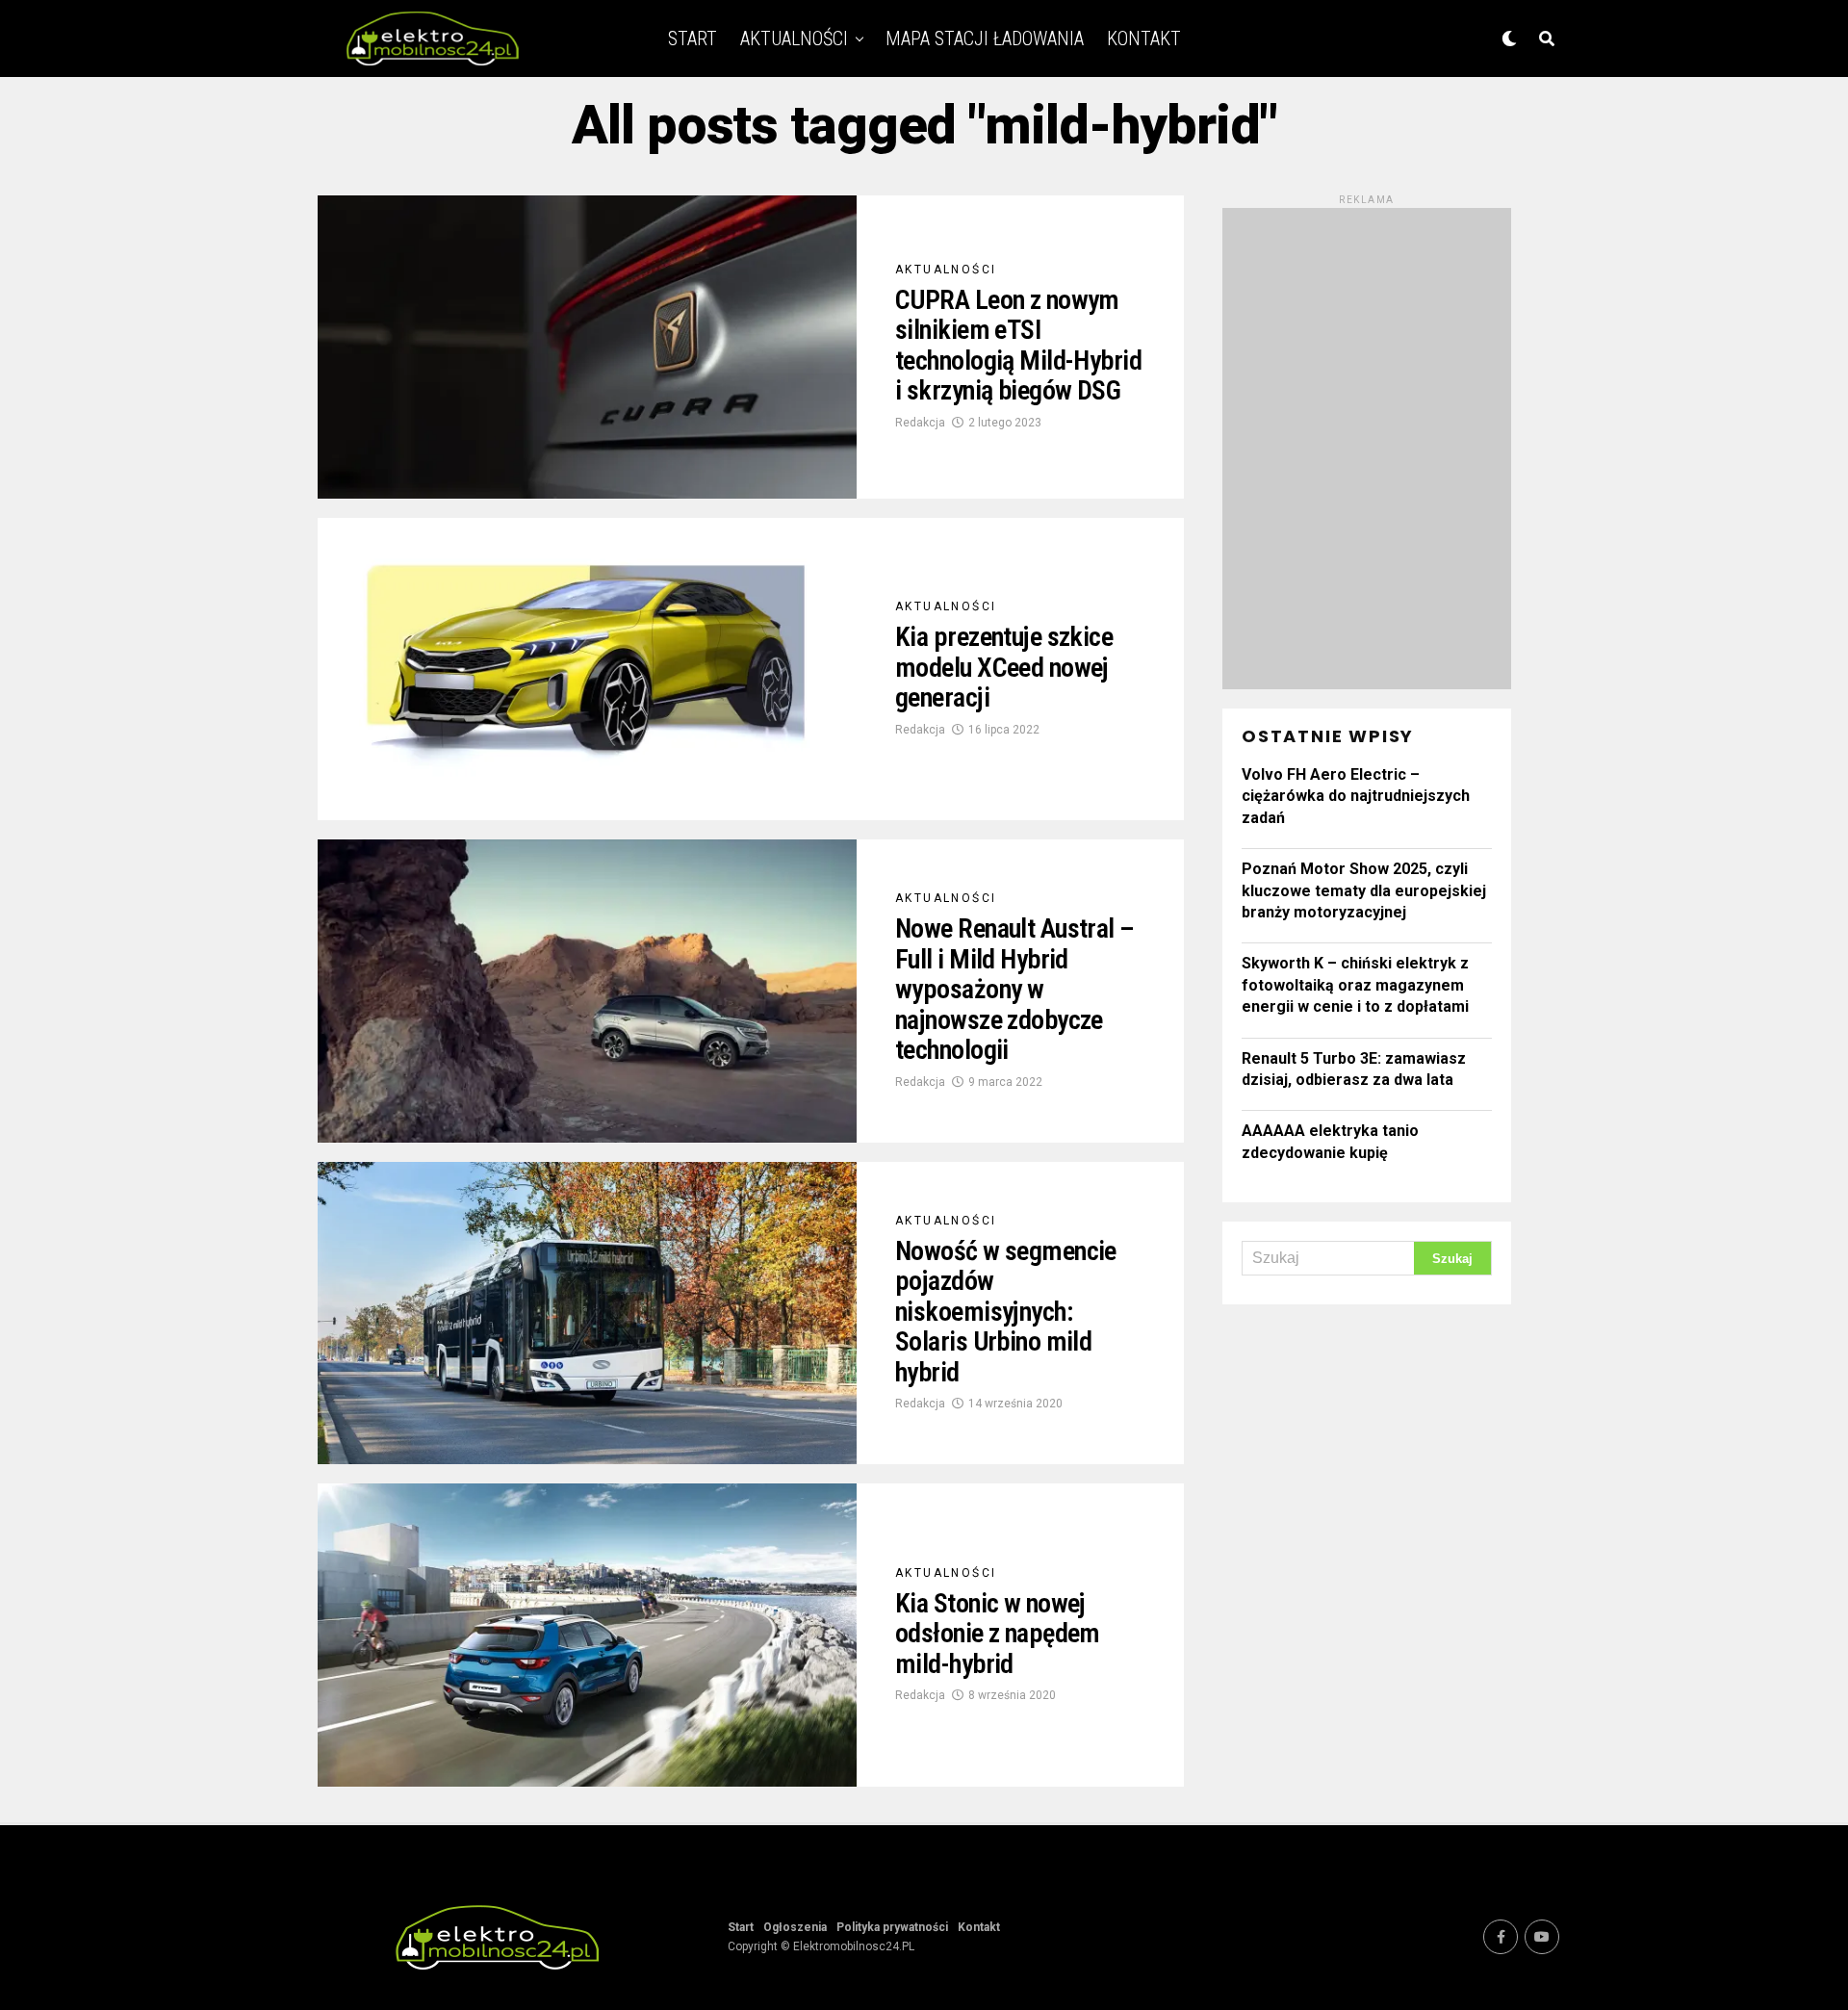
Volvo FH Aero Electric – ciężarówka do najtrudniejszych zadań (1356, 796)
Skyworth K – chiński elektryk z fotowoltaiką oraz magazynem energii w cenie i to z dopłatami (1355, 985)
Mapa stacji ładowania (985, 39)
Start (693, 39)
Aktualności (794, 39)
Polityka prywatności (892, 1927)
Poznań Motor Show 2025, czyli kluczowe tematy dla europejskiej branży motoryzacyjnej (1364, 890)
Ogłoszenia (795, 1927)
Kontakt (1144, 39)
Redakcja (920, 423)
